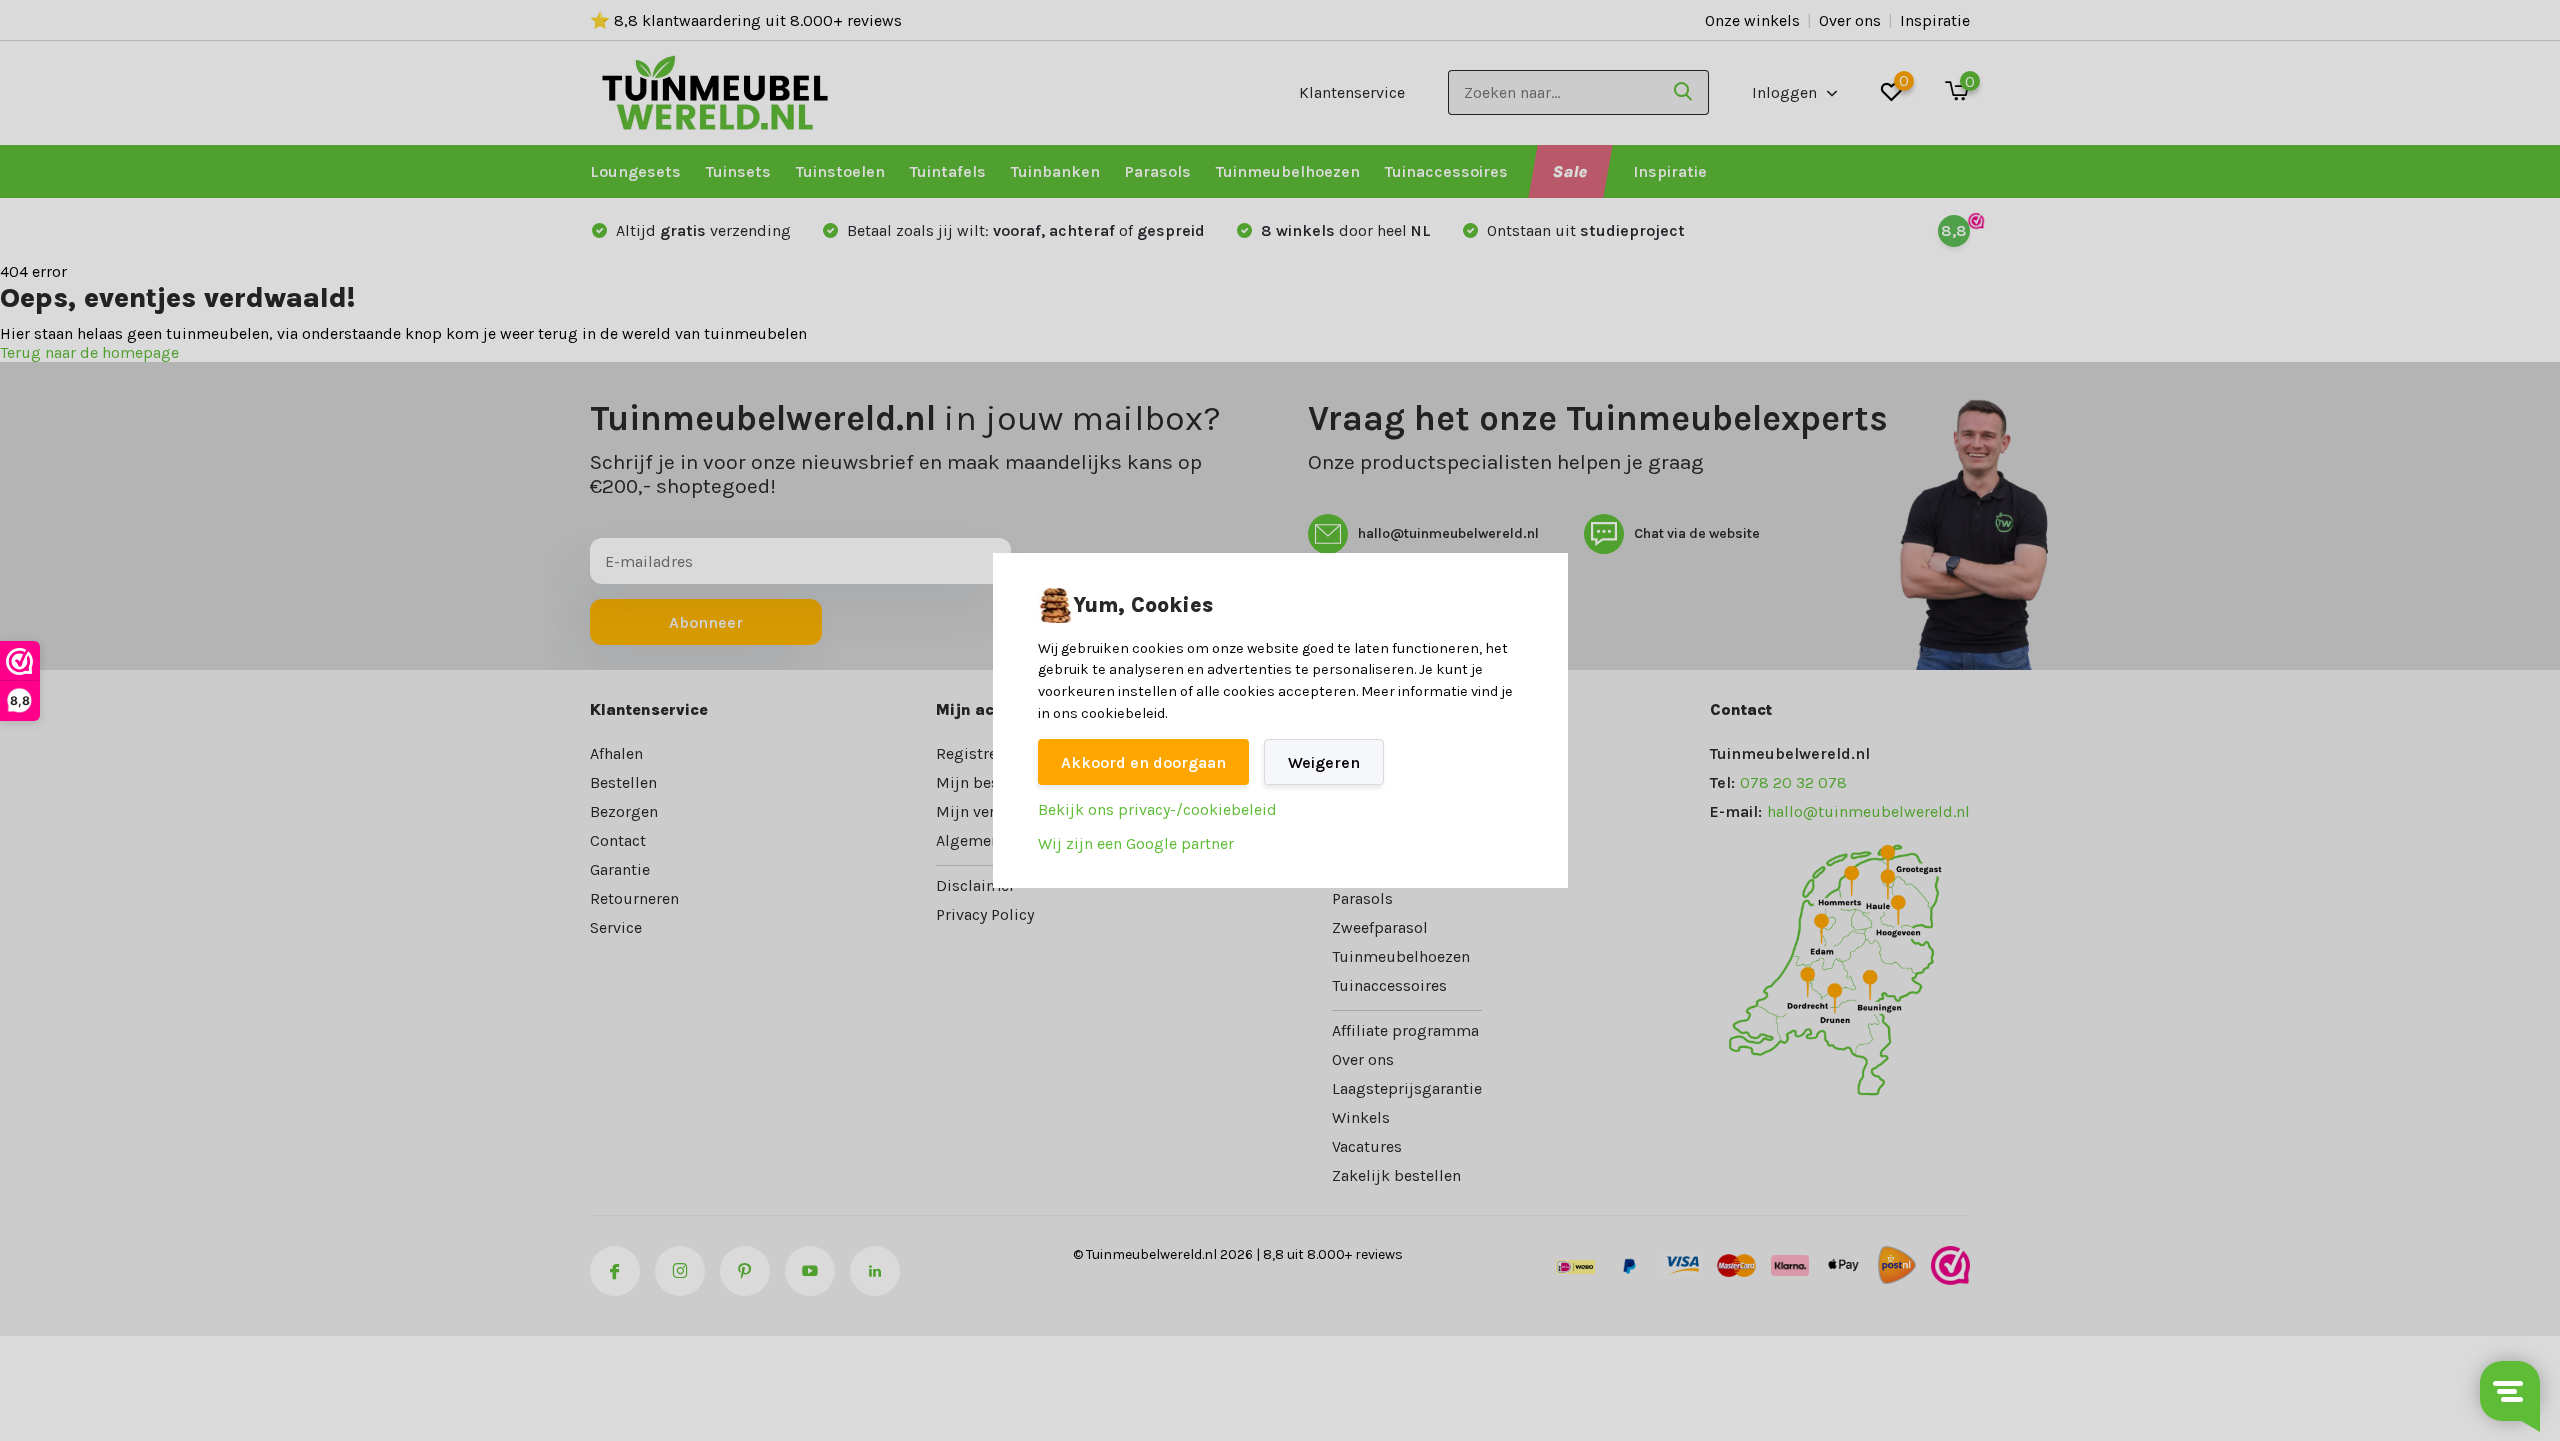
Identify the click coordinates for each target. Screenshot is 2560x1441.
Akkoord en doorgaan (1143, 762)
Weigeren (1324, 762)
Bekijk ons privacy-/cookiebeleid (1157, 809)
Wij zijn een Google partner (1136, 843)
